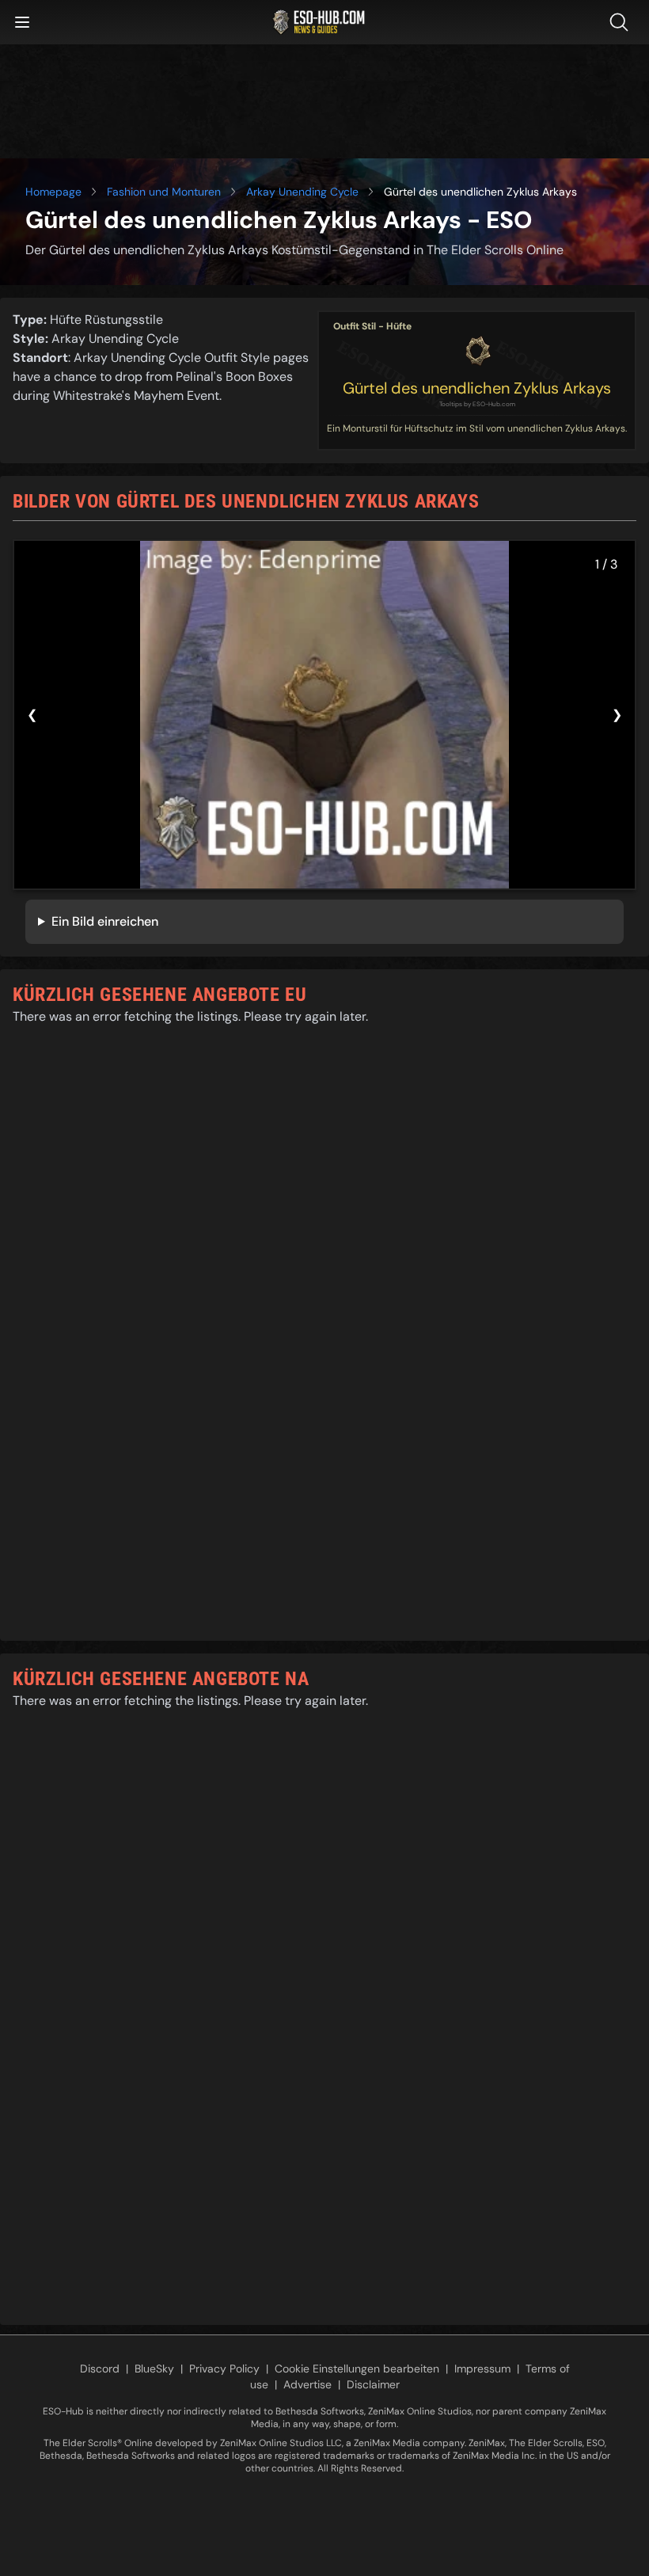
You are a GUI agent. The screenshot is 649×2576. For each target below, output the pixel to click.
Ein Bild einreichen (105, 921)
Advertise (307, 2384)
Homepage (53, 192)
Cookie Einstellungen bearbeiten (357, 2369)
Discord (100, 2369)
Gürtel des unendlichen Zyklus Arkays (477, 388)
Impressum (482, 2369)
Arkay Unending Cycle (302, 192)
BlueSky (154, 2369)
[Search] (622, 22)
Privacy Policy (224, 2369)
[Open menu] (22, 22)
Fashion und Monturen (164, 192)
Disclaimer (373, 2384)
